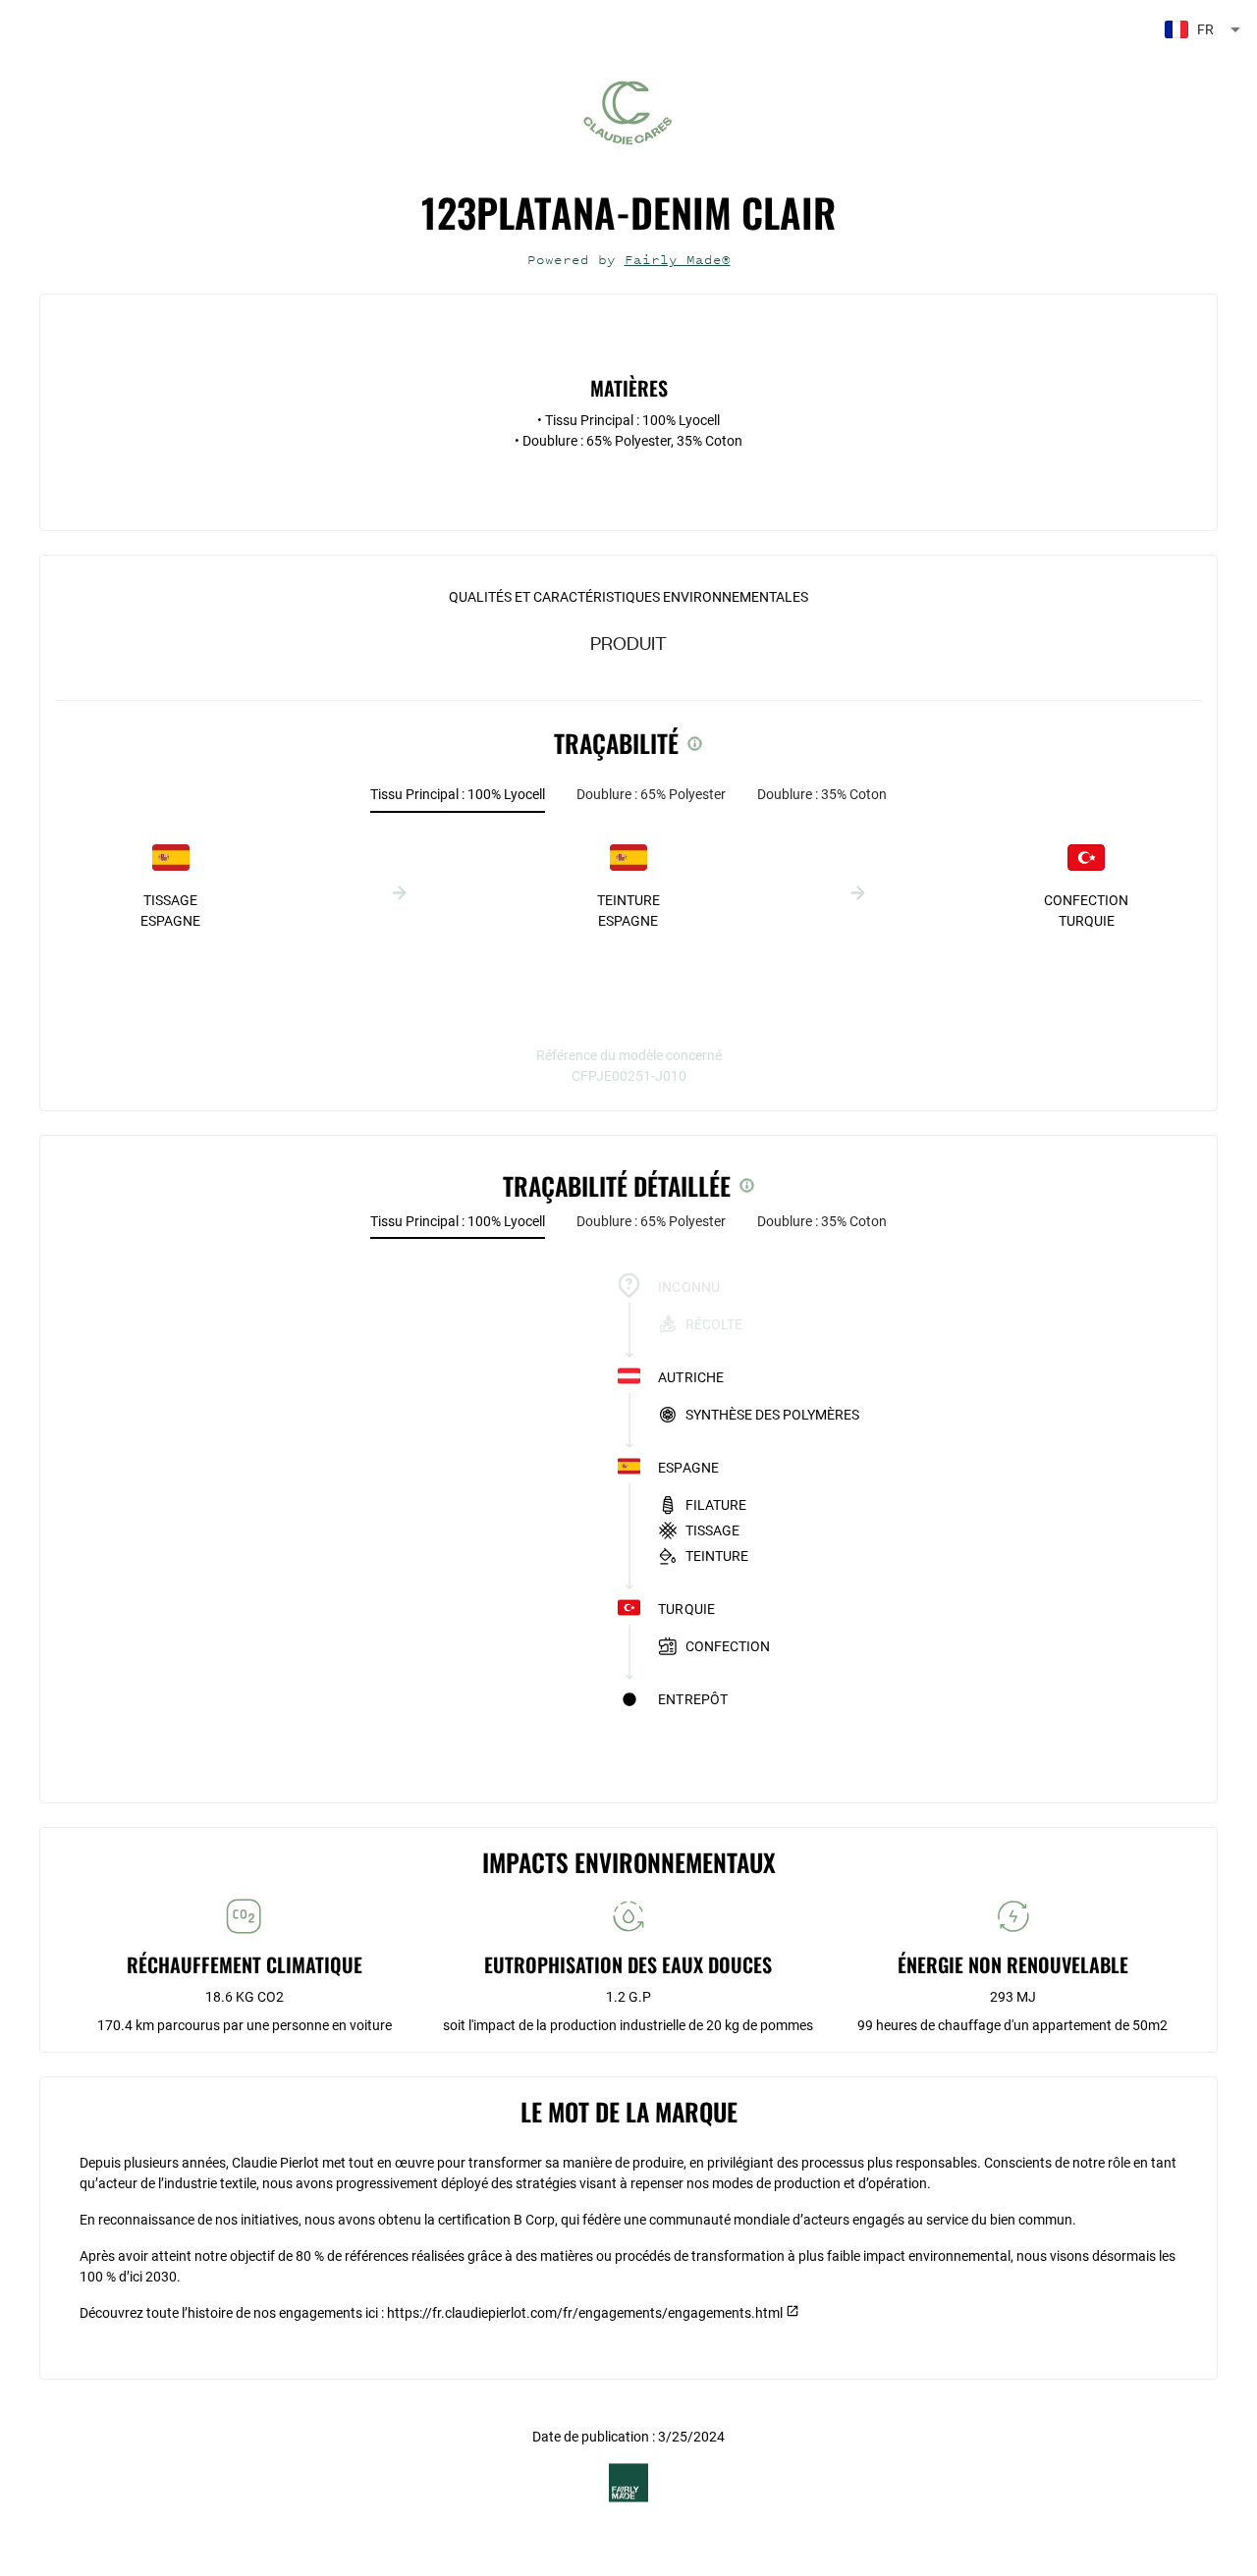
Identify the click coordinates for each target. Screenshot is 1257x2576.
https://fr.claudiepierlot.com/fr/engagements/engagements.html (585, 2313)
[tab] (458, 795)
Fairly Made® (678, 260)
